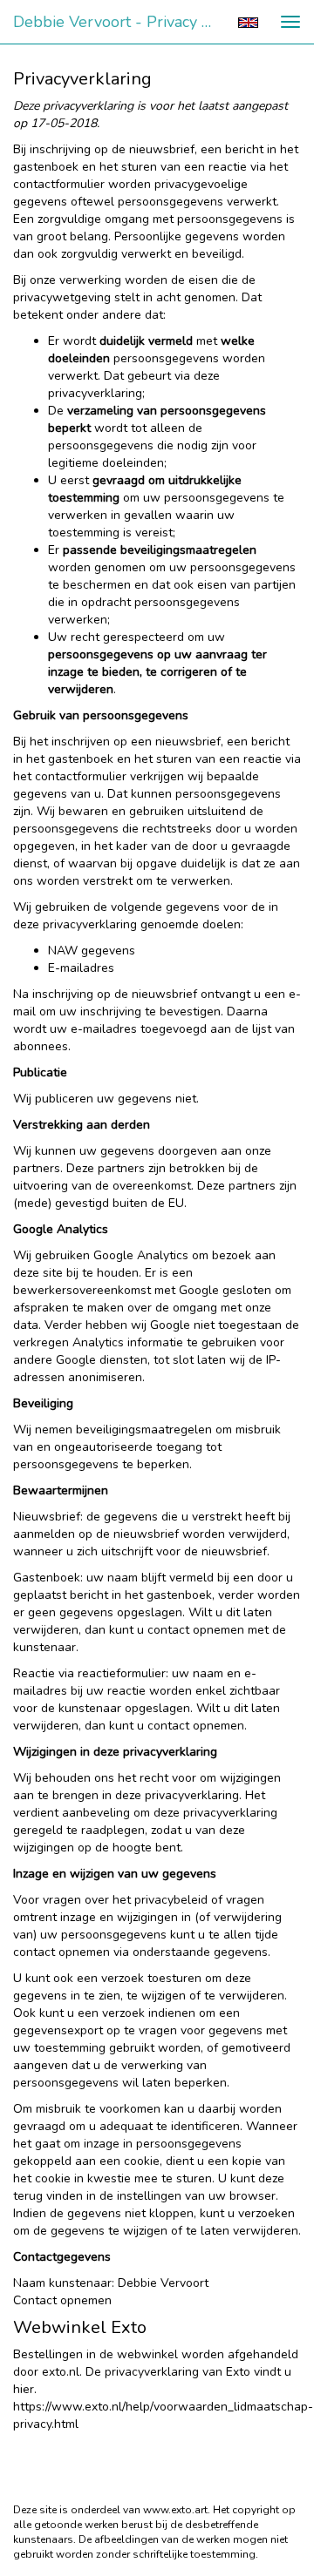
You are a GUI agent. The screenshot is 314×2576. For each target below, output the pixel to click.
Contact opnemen (62, 2300)
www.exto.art (175, 2510)
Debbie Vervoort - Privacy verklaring (120, 22)
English (248, 23)
